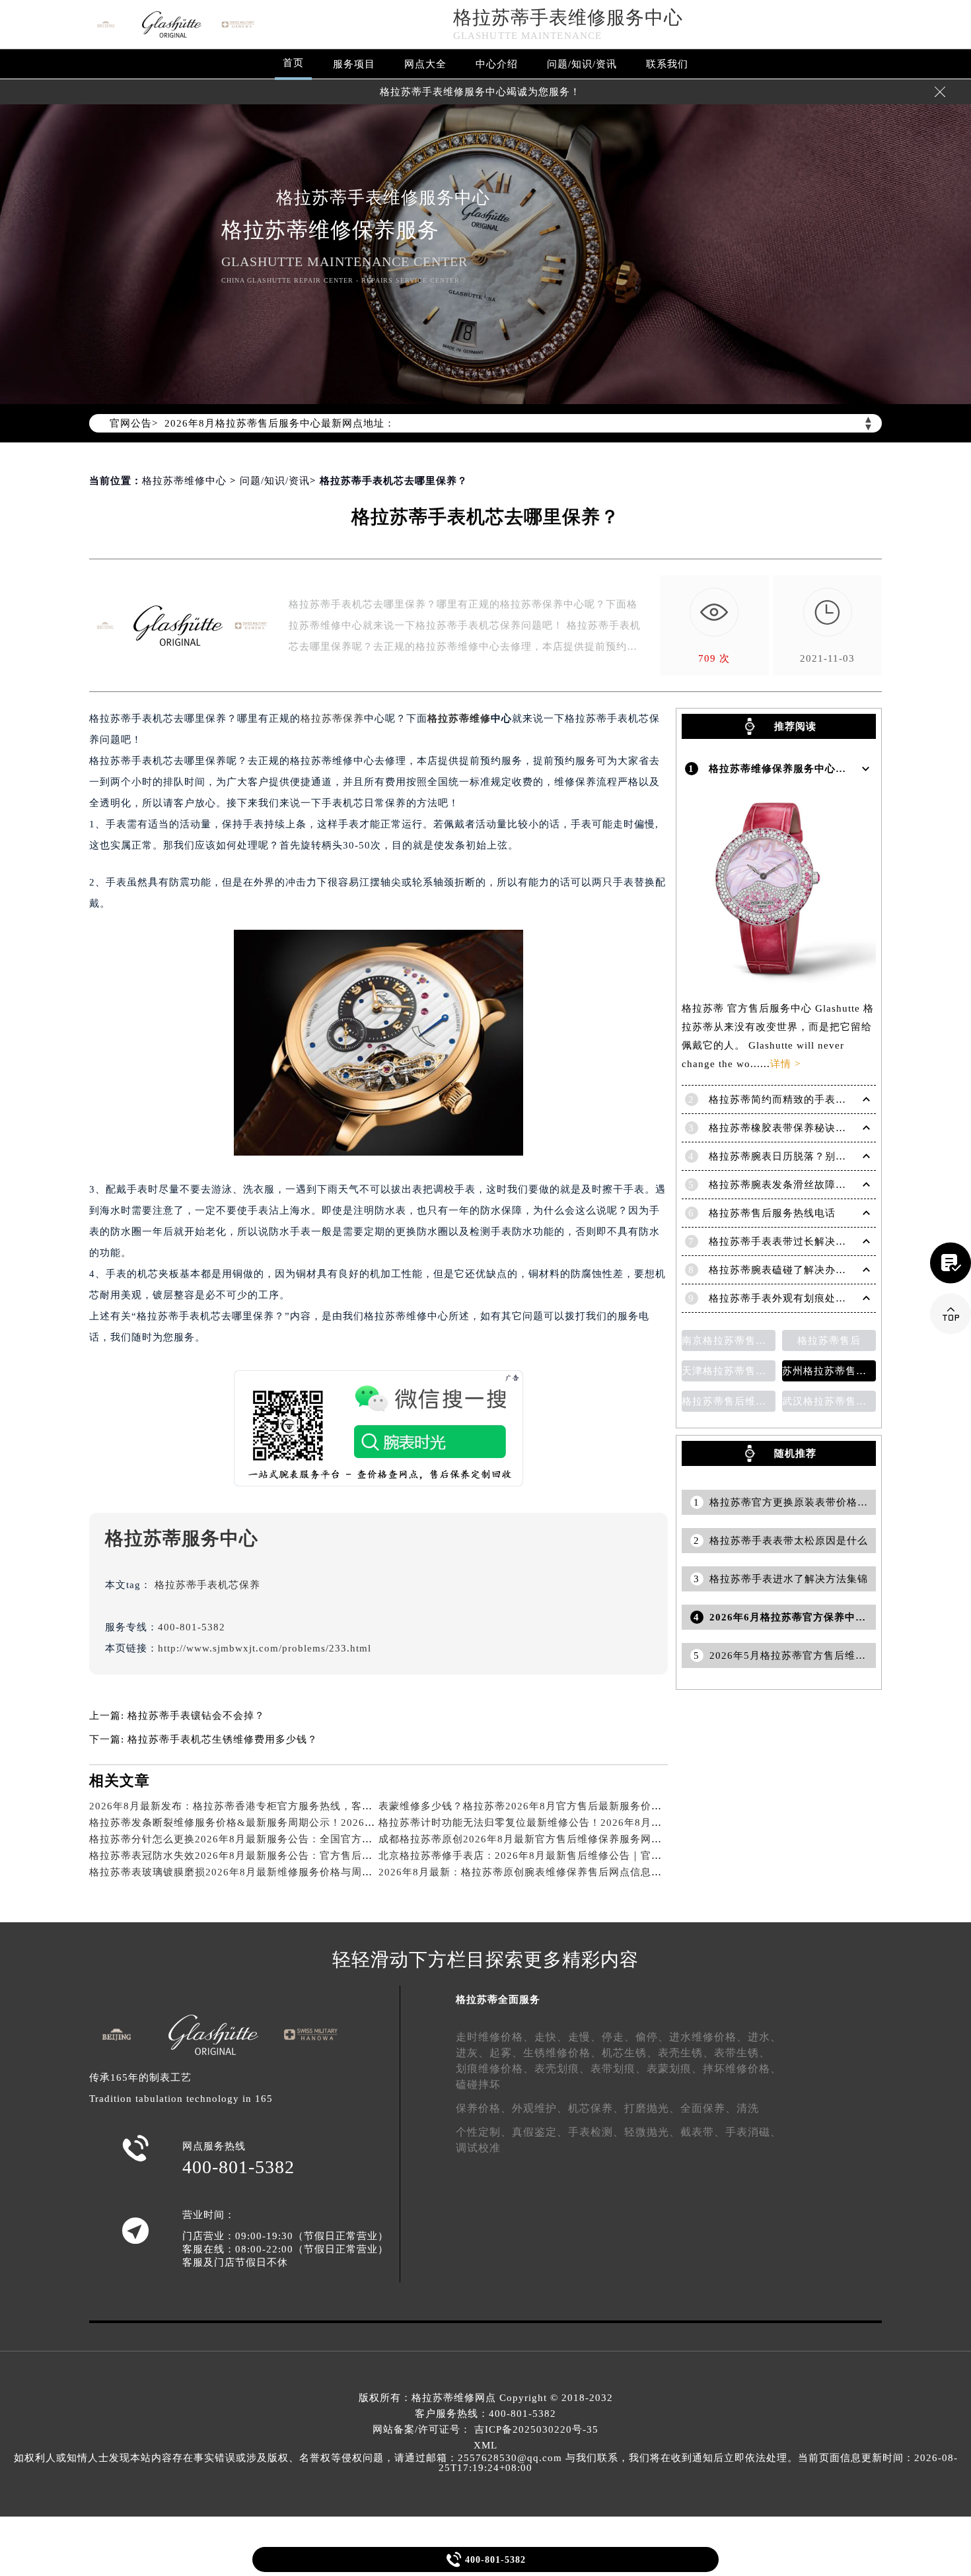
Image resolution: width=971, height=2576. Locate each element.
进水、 (765, 2037)
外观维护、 (540, 2108)
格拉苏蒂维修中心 (184, 481)
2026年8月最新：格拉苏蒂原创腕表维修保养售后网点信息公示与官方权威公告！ (568, 1872)
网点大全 (425, 64)
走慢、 (585, 2037)
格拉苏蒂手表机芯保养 (207, 1585)
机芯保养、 (596, 2108)
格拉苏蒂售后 (829, 1340)
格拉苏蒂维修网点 (454, 2398)
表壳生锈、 (686, 2053)
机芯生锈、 (630, 2053)
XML (485, 2445)
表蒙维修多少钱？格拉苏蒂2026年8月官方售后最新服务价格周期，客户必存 (557, 1806)
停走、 (619, 2037)
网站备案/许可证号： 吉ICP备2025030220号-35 (485, 2429)
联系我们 (667, 64)
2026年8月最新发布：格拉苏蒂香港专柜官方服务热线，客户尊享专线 (252, 1806)
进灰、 (473, 2053)
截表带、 (703, 2132)
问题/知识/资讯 (582, 64)
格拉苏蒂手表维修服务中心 (568, 17)
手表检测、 (596, 2132)
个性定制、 (484, 2132)
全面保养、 (708, 2108)
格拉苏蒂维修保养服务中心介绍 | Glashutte (811, 769)
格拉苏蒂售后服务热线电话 (772, 1213)
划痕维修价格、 (495, 2069)
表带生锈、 (742, 2053)
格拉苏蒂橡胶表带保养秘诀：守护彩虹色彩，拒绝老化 (836, 1128)
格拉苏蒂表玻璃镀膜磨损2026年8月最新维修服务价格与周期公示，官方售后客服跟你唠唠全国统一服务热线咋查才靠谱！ (374, 1872)
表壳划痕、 (562, 2069)
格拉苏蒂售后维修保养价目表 (729, 1401)
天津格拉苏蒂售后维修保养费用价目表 (729, 1371)
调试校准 (478, 2148)
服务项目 (354, 64)
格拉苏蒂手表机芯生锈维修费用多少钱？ (223, 1739)
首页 (293, 63)
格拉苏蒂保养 (332, 718)
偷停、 (652, 2037)
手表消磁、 (753, 2132)
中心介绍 (497, 64)
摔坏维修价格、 (742, 2069)
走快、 (551, 2037)
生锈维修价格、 (562, 2053)
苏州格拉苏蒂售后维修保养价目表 (829, 1371)
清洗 (748, 2108)
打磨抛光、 (652, 2108)
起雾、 (506, 2053)
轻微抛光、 (652, 2132)
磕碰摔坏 (478, 2084)
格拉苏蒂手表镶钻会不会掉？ (196, 1716)
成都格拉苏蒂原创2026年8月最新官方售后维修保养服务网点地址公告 (541, 1839)
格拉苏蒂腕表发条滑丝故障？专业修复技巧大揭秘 (825, 1185)
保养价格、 (484, 2108)
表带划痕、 (619, 2069)
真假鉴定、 (540, 2132)
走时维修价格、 (495, 2037)
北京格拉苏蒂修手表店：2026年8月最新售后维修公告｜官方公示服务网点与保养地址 (578, 1856)
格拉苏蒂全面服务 (498, 2000)
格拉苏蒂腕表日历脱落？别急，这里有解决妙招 (820, 1156)
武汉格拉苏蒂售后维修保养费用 (829, 1401)
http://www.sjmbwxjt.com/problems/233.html (265, 1648)
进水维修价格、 (708, 2037)
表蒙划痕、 (675, 2069)
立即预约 (486, 1313)
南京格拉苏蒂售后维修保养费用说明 (729, 1340)
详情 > (785, 1064)
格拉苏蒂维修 (459, 718)
